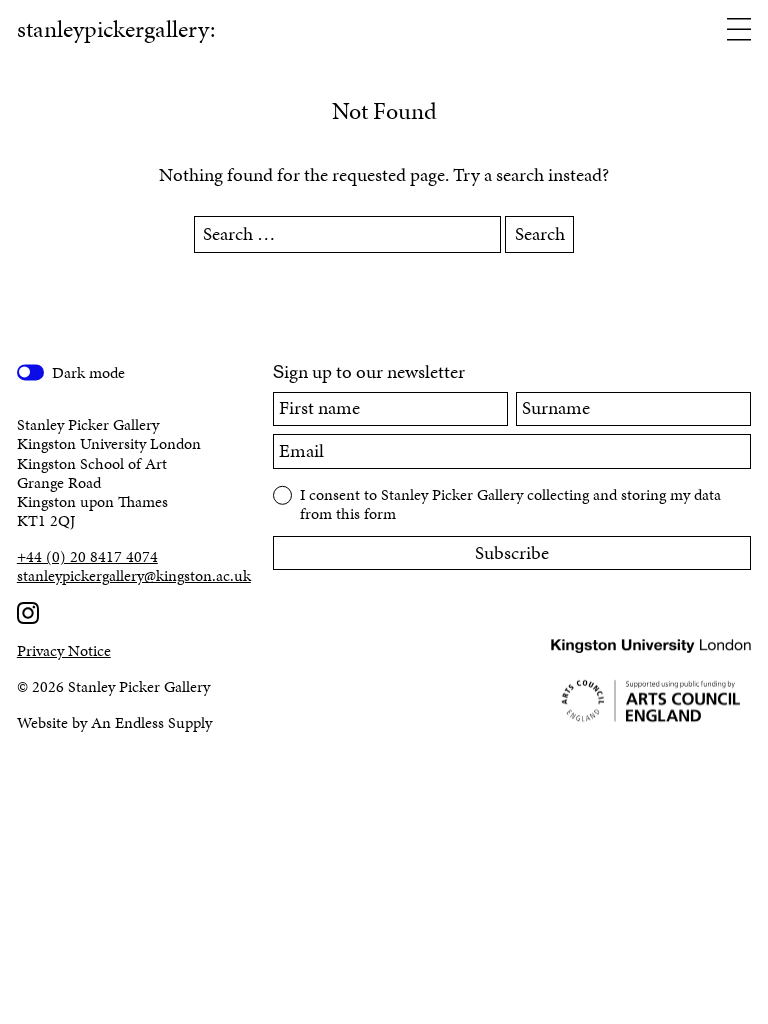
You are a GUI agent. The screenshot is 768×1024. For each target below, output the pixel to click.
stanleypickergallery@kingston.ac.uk (128, 575)
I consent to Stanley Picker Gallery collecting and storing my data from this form (510, 503)
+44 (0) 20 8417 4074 (87, 556)
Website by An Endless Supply (114, 722)
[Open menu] (739, 31)
